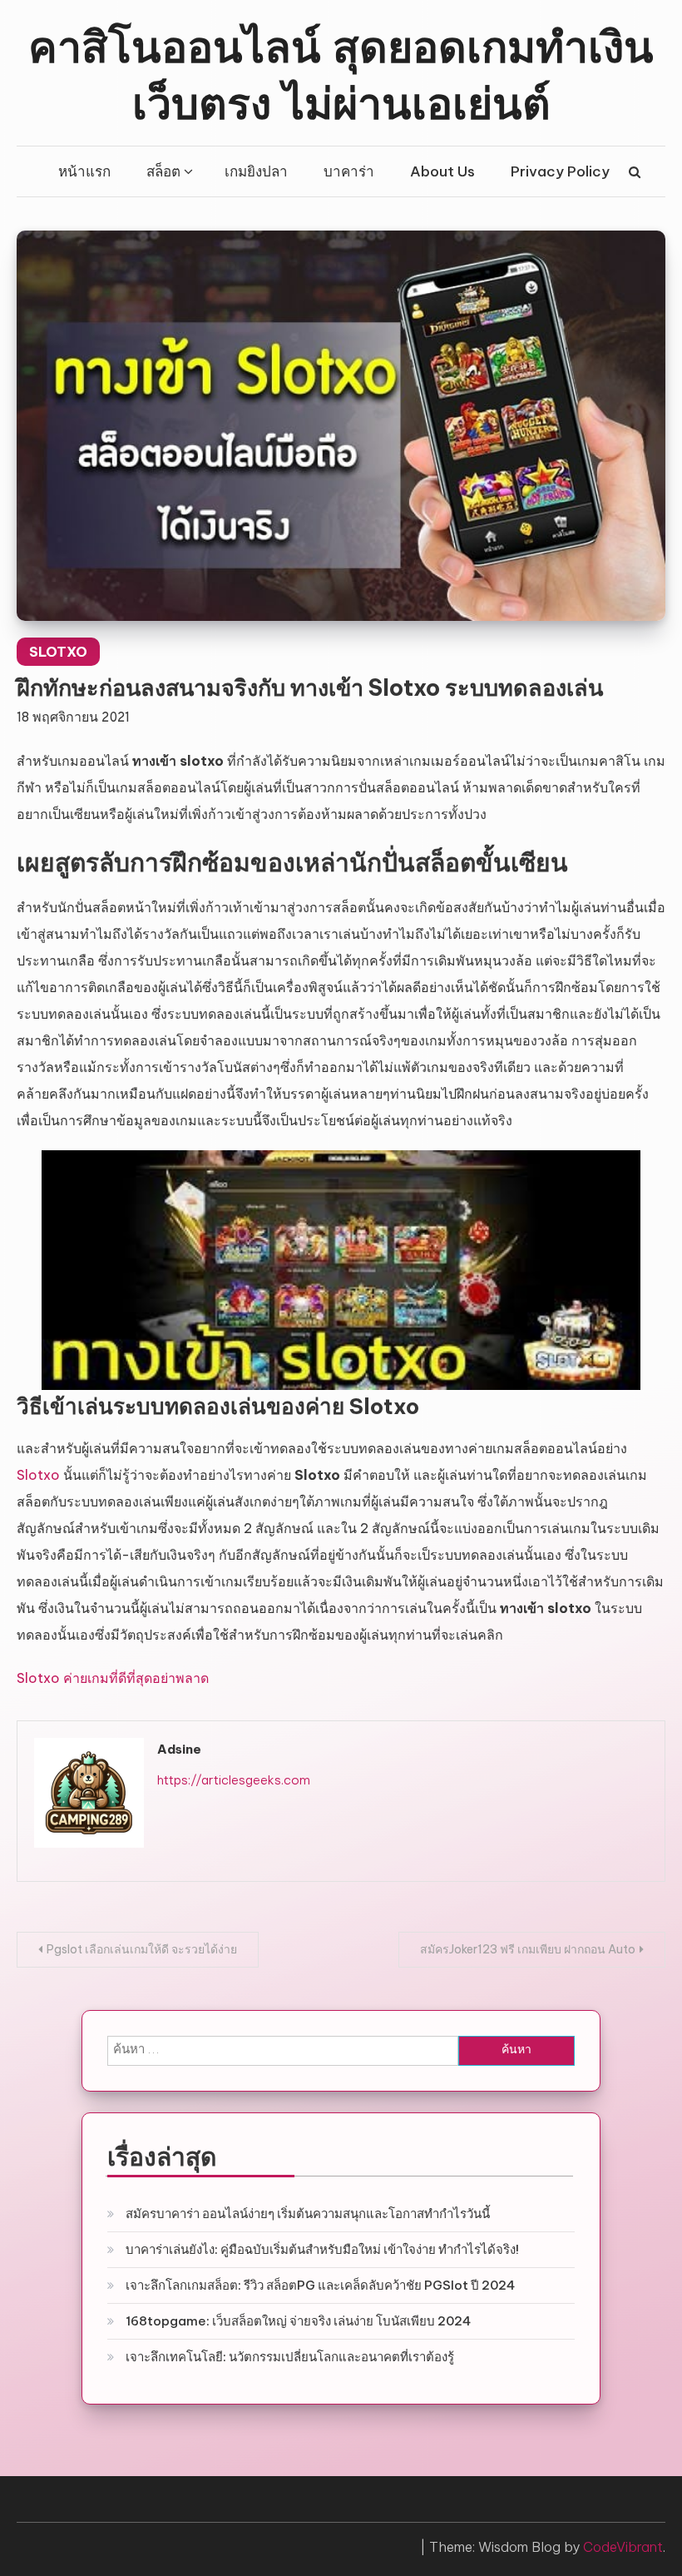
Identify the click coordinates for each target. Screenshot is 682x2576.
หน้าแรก (84, 171)
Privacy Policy (560, 171)
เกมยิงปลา (256, 171)
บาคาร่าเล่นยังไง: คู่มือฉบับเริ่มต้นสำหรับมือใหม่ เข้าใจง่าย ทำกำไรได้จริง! (322, 2249)
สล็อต (163, 171)
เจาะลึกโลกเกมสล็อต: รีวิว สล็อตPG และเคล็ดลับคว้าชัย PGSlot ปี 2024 (320, 2285)
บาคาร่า (349, 171)
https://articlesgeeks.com (234, 1780)
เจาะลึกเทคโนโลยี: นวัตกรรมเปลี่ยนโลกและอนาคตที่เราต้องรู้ (290, 2357)
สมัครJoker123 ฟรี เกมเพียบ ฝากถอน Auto (528, 1949)
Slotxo (38, 1475)
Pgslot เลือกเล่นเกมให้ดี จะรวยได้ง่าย (142, 1949)
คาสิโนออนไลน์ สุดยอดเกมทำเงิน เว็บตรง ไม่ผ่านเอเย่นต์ (341, 72)
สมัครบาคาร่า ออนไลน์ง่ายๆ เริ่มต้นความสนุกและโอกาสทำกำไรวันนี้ (308, 2214)
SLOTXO (58, 652)
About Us (442, 171)
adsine (179, 1749)
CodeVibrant (623, 2547)
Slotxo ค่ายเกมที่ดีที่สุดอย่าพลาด (113, 1678)
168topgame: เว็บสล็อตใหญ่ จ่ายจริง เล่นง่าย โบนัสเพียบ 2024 (298, 2321)
